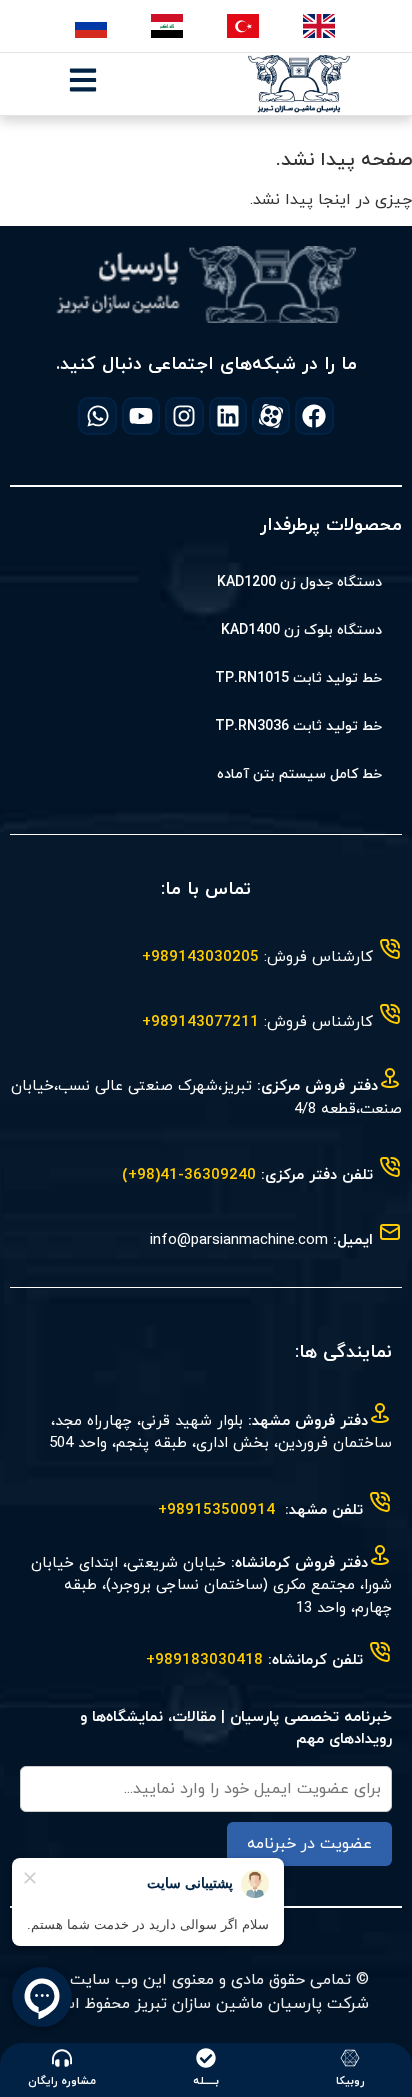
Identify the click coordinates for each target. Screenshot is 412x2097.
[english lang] (320, 26)
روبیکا (350, 2081)
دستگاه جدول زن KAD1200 (299, 582)
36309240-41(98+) (189, 1175)
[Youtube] (141, 416)
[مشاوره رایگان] (62, 2058)
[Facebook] (314, 416)
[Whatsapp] (97, 416)
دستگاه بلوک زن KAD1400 (301, 630)
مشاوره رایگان (62, 2081)
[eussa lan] (92, 26)
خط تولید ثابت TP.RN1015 (298, 678)
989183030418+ (204, 1660)
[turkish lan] (244, 26)
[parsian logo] (299, 84)
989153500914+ (216, 1510)
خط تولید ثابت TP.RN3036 (298, 726)
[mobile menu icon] (83, 80)
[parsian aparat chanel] (271, 416)
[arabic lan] (168, 26)
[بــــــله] (206, 2058)
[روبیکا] (350, 2058)
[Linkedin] (228, 416)
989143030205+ (200, 957)
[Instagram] (184, 416)
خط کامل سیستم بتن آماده (299, 774)
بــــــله (206, 2081)
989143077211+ (200, 1022)
